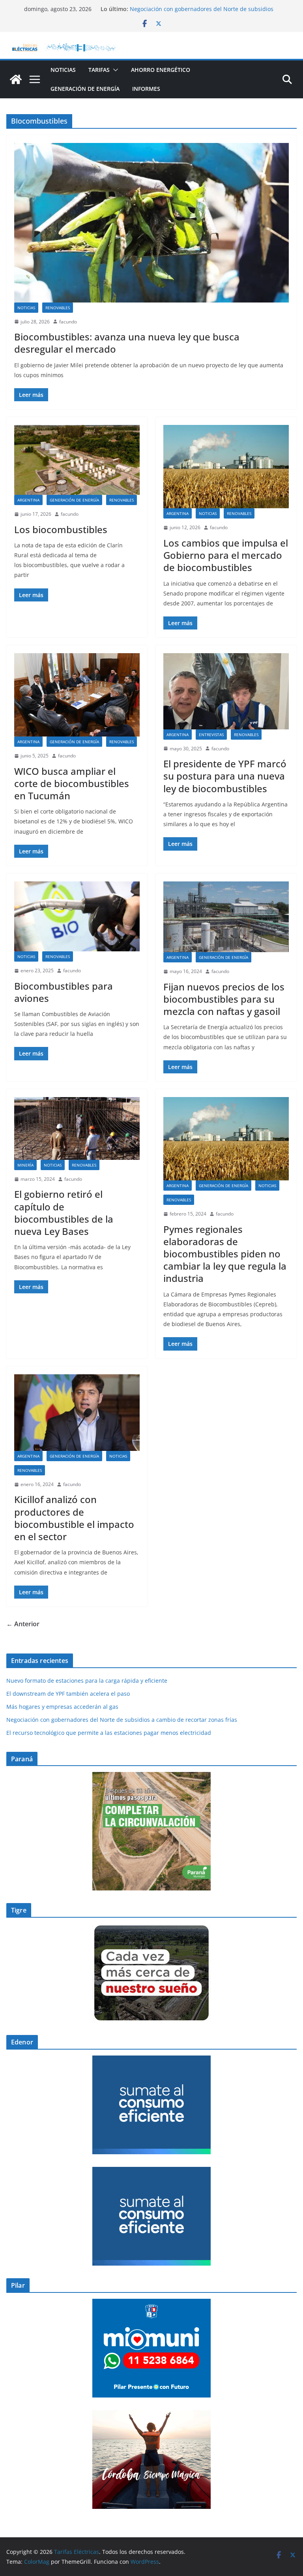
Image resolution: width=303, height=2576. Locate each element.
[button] (114, 70)
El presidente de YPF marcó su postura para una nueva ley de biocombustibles (225, 776)
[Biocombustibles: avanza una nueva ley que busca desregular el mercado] (151, 223)
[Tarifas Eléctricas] (16, 79)
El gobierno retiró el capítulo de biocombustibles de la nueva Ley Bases (64, 1213)
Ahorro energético (161, 70)
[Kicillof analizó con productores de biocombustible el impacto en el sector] (77, 1413)
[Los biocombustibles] (77, 460)
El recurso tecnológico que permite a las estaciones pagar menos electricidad (109, 1733)
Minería (25, 1165)
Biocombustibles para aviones (64, 992)
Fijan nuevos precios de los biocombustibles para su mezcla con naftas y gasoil (224, 999)
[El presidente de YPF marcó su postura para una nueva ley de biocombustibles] (226, 691)
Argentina (28, 500)
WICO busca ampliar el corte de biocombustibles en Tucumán (72, 783)
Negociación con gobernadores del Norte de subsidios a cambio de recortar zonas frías (202, 13)
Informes (146, 89)
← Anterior (23, 1624)
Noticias (63, 70)
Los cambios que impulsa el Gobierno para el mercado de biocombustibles (226, 555)
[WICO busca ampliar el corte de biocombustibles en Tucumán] (77, 695)
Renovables (58, 308)
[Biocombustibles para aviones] (77, 916)
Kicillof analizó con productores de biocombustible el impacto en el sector (74, 1518)
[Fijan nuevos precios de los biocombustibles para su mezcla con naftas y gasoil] (226, 917)
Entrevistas (211, 735)
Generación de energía (85, 89)
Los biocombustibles (61, 529)
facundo (68, 322)
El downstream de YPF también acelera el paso (69, 1694)
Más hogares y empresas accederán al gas (62, 1707)
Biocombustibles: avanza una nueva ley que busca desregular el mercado (127, 343)
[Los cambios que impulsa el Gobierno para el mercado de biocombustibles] (226, 467)
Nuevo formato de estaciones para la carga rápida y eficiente (87, 1681)
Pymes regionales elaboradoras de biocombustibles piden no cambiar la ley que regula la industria (225, 1254)
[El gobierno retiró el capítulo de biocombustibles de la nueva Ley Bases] (77, 1128)
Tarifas (99, 70)
